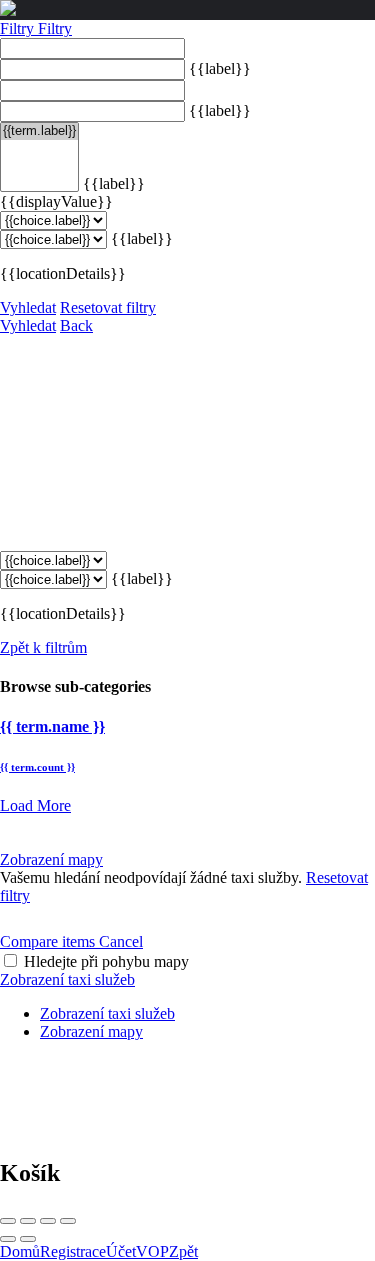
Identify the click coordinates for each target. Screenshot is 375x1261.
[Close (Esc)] (8, 1221)
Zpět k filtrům (43, 647)
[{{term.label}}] (39, 131)
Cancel (121, 941)
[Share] (28, 1221)
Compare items (49, 941)
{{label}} (220, 68)
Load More (35, 805)
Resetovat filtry (108, 307)
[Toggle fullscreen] (48, 1221)
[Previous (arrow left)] (8, 1239)
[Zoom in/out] (68, 1221)
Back (76, 325)
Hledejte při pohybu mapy (106, 961)
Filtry (19, 28)
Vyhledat (28, 307)
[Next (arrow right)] (28, 1239)
